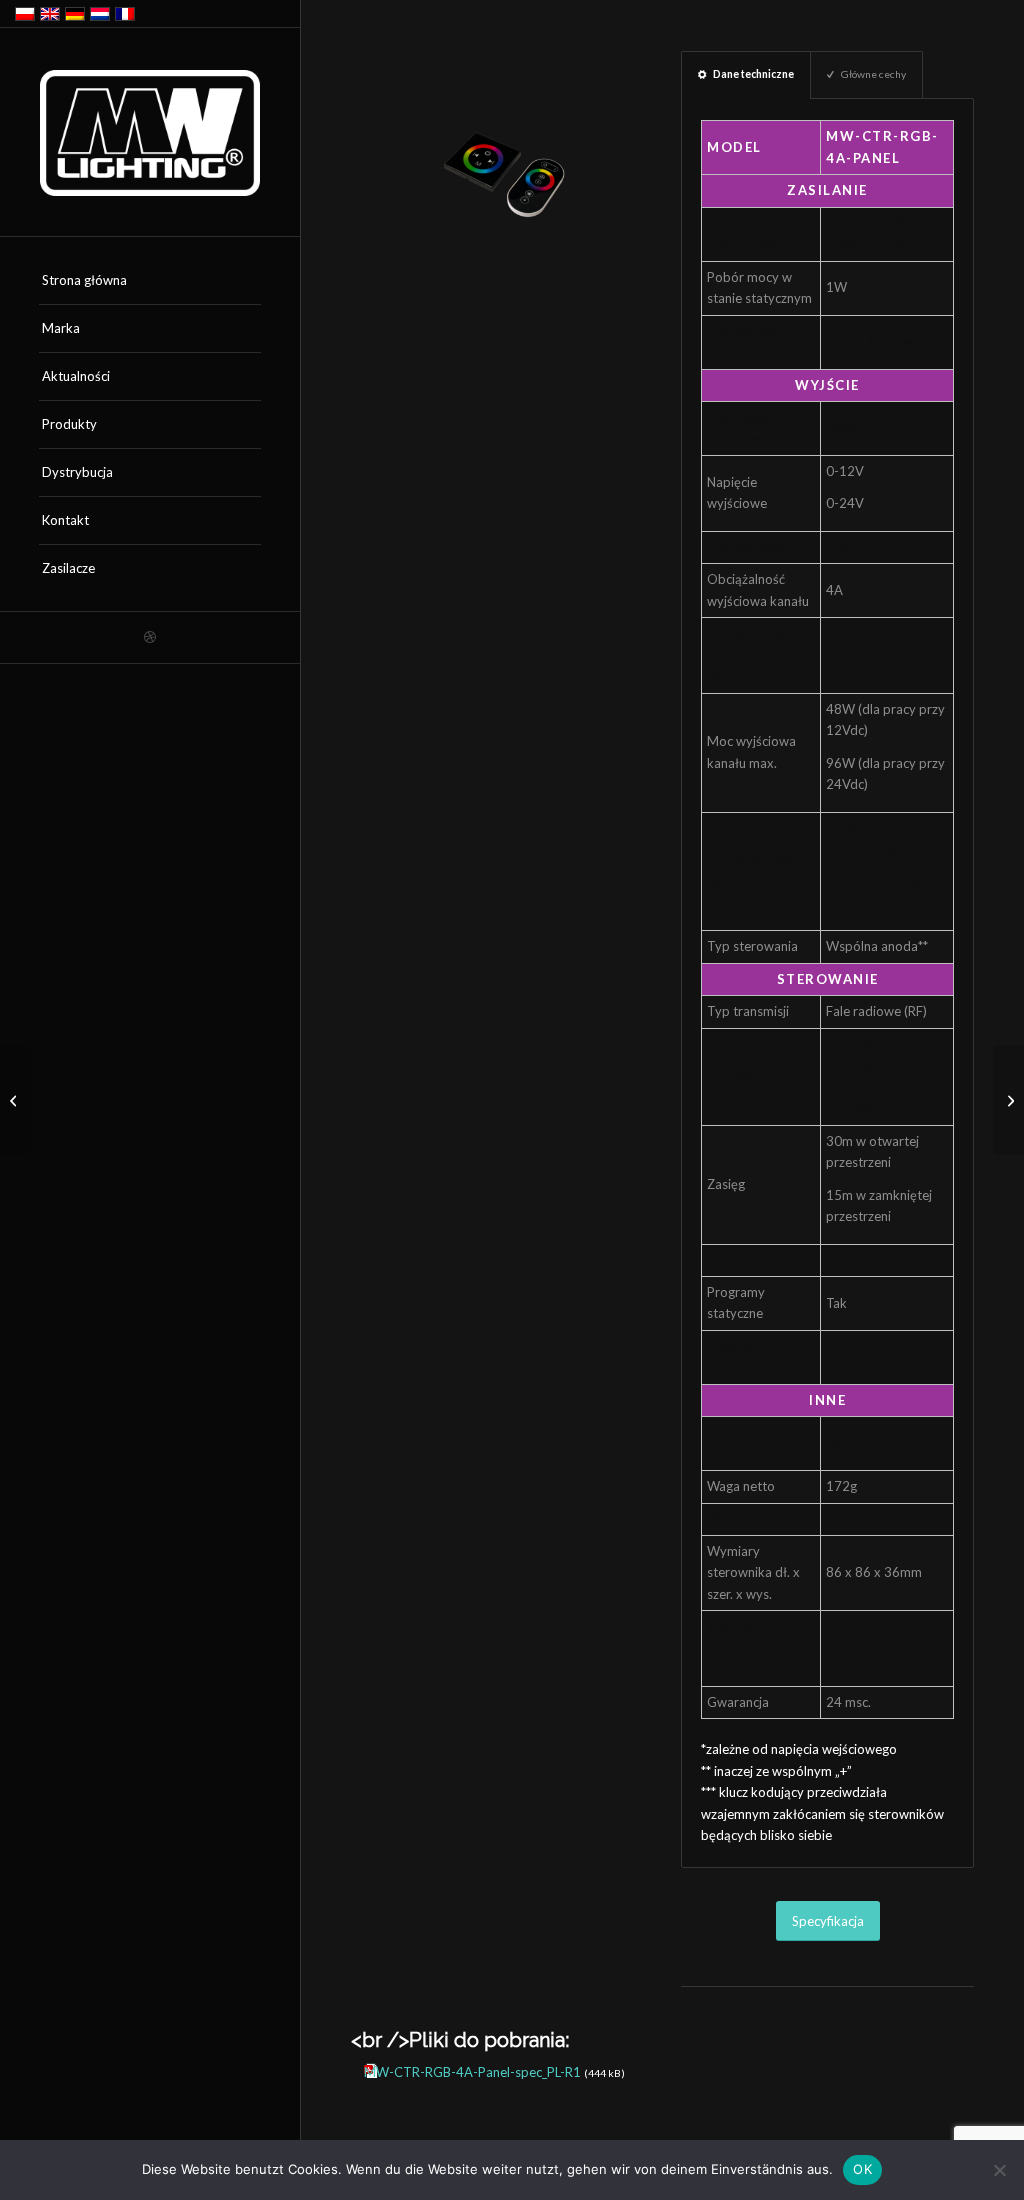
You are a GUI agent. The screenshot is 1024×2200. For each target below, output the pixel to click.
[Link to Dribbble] (150, 637)
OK (862, 2169)
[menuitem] (150, 281)
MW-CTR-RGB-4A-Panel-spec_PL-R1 (472, 2072)
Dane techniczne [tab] (753, 74)
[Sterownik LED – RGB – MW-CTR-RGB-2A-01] (15, 1100)
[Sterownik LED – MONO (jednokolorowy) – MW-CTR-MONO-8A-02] (1008, 1100)
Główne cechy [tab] (873, 74)
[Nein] (999, 2170)
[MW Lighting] (150, 133)
